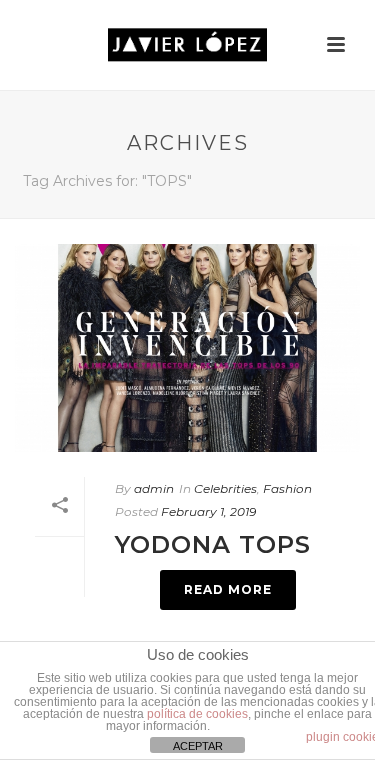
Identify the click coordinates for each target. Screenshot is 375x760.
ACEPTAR (198, 746)
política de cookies (197, 714)
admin (154, 488)
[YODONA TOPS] (187, 348)
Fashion (287, 488)
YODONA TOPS (213, 544)
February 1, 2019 (208, 511)
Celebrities (225, 488)
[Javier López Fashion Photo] (188, 45)
